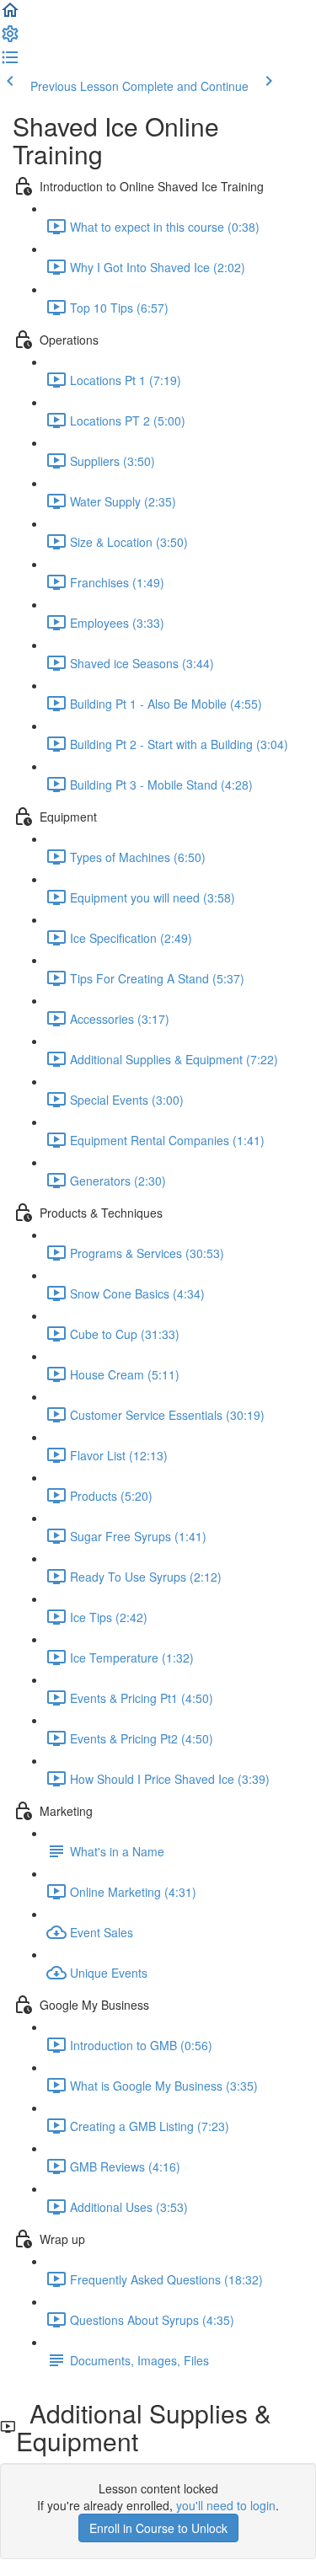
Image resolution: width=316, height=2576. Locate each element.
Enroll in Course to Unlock (158, 2528)
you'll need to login (226, 2505)
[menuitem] (10, 39)
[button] (10, 15)
